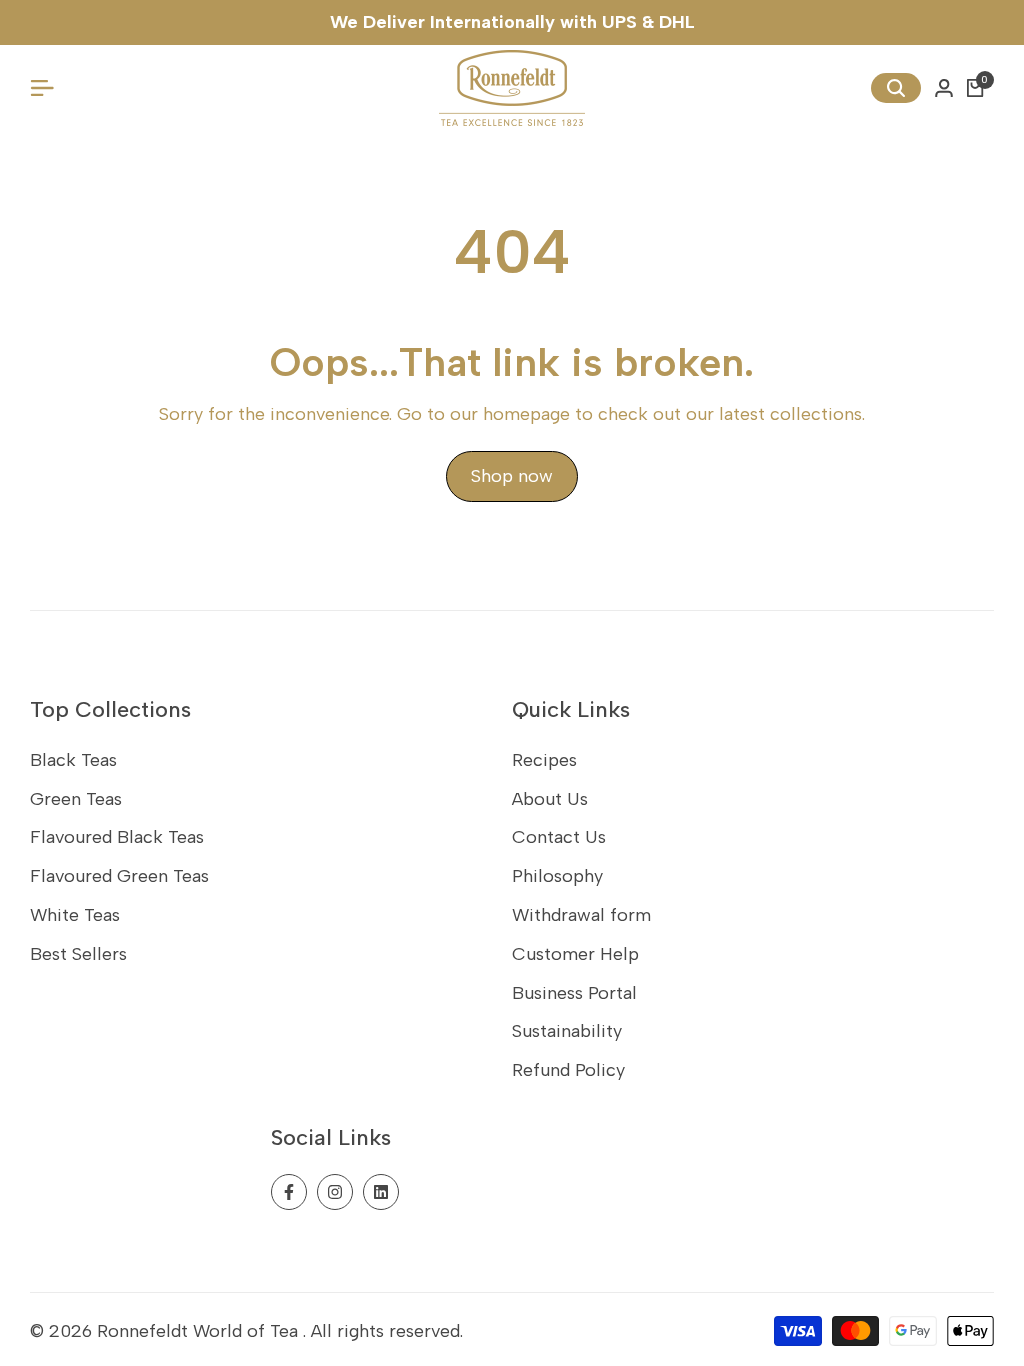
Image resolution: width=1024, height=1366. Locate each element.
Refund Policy (568, 1070)
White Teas (75, 915)
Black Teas (73, 760)
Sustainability (567, 1031)
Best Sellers (78, 954)
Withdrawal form (581, 915)
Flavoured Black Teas (117, 837)
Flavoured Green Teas (119, 876)
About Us (550, 799)
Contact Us (559, 837)
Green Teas (76, 799)
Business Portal (574, 993)
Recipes (544, 760)
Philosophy (557, 876)
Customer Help (575, 954)
